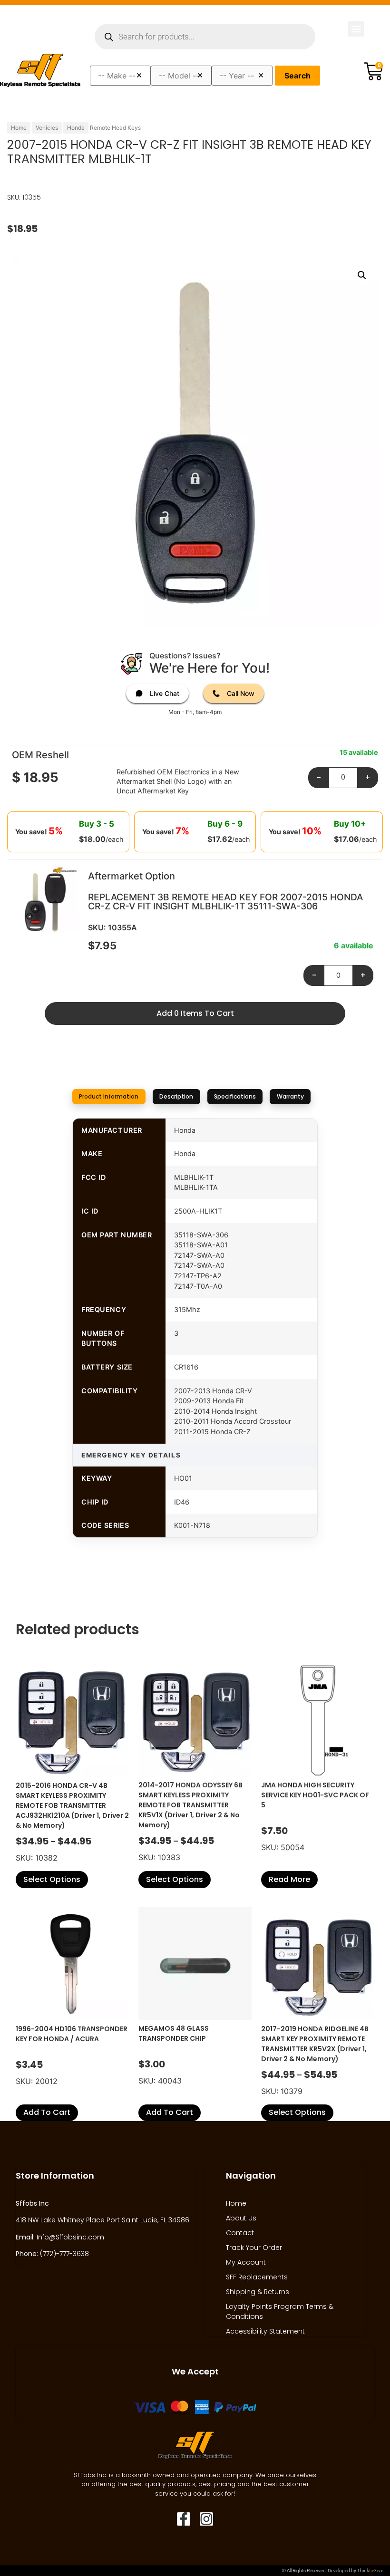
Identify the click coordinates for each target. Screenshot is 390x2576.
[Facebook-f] (184, 2519)
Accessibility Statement (265, 2331)
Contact (240, 2233)
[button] (356, 29)
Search (297, 76)
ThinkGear (370, 2571)
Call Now (241, 693)
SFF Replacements (257, 2277)
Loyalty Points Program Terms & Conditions (280, 2311)
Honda (76, 128)
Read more (289, 1879)
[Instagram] (206, 2519)
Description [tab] (176, 1096)
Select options (52, 1879)
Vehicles (47, 128)
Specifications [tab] (235, 1096)
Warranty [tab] (290, 1096)
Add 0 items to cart (195, 1013)
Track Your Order (254, 2248)
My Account (246, 2262)
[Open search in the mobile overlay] (205, 37)
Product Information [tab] (109, 1096)
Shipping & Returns (258, 2292)
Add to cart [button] (47, 2112)
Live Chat (165, 693)
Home (19, 128)
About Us (241, 2218)
